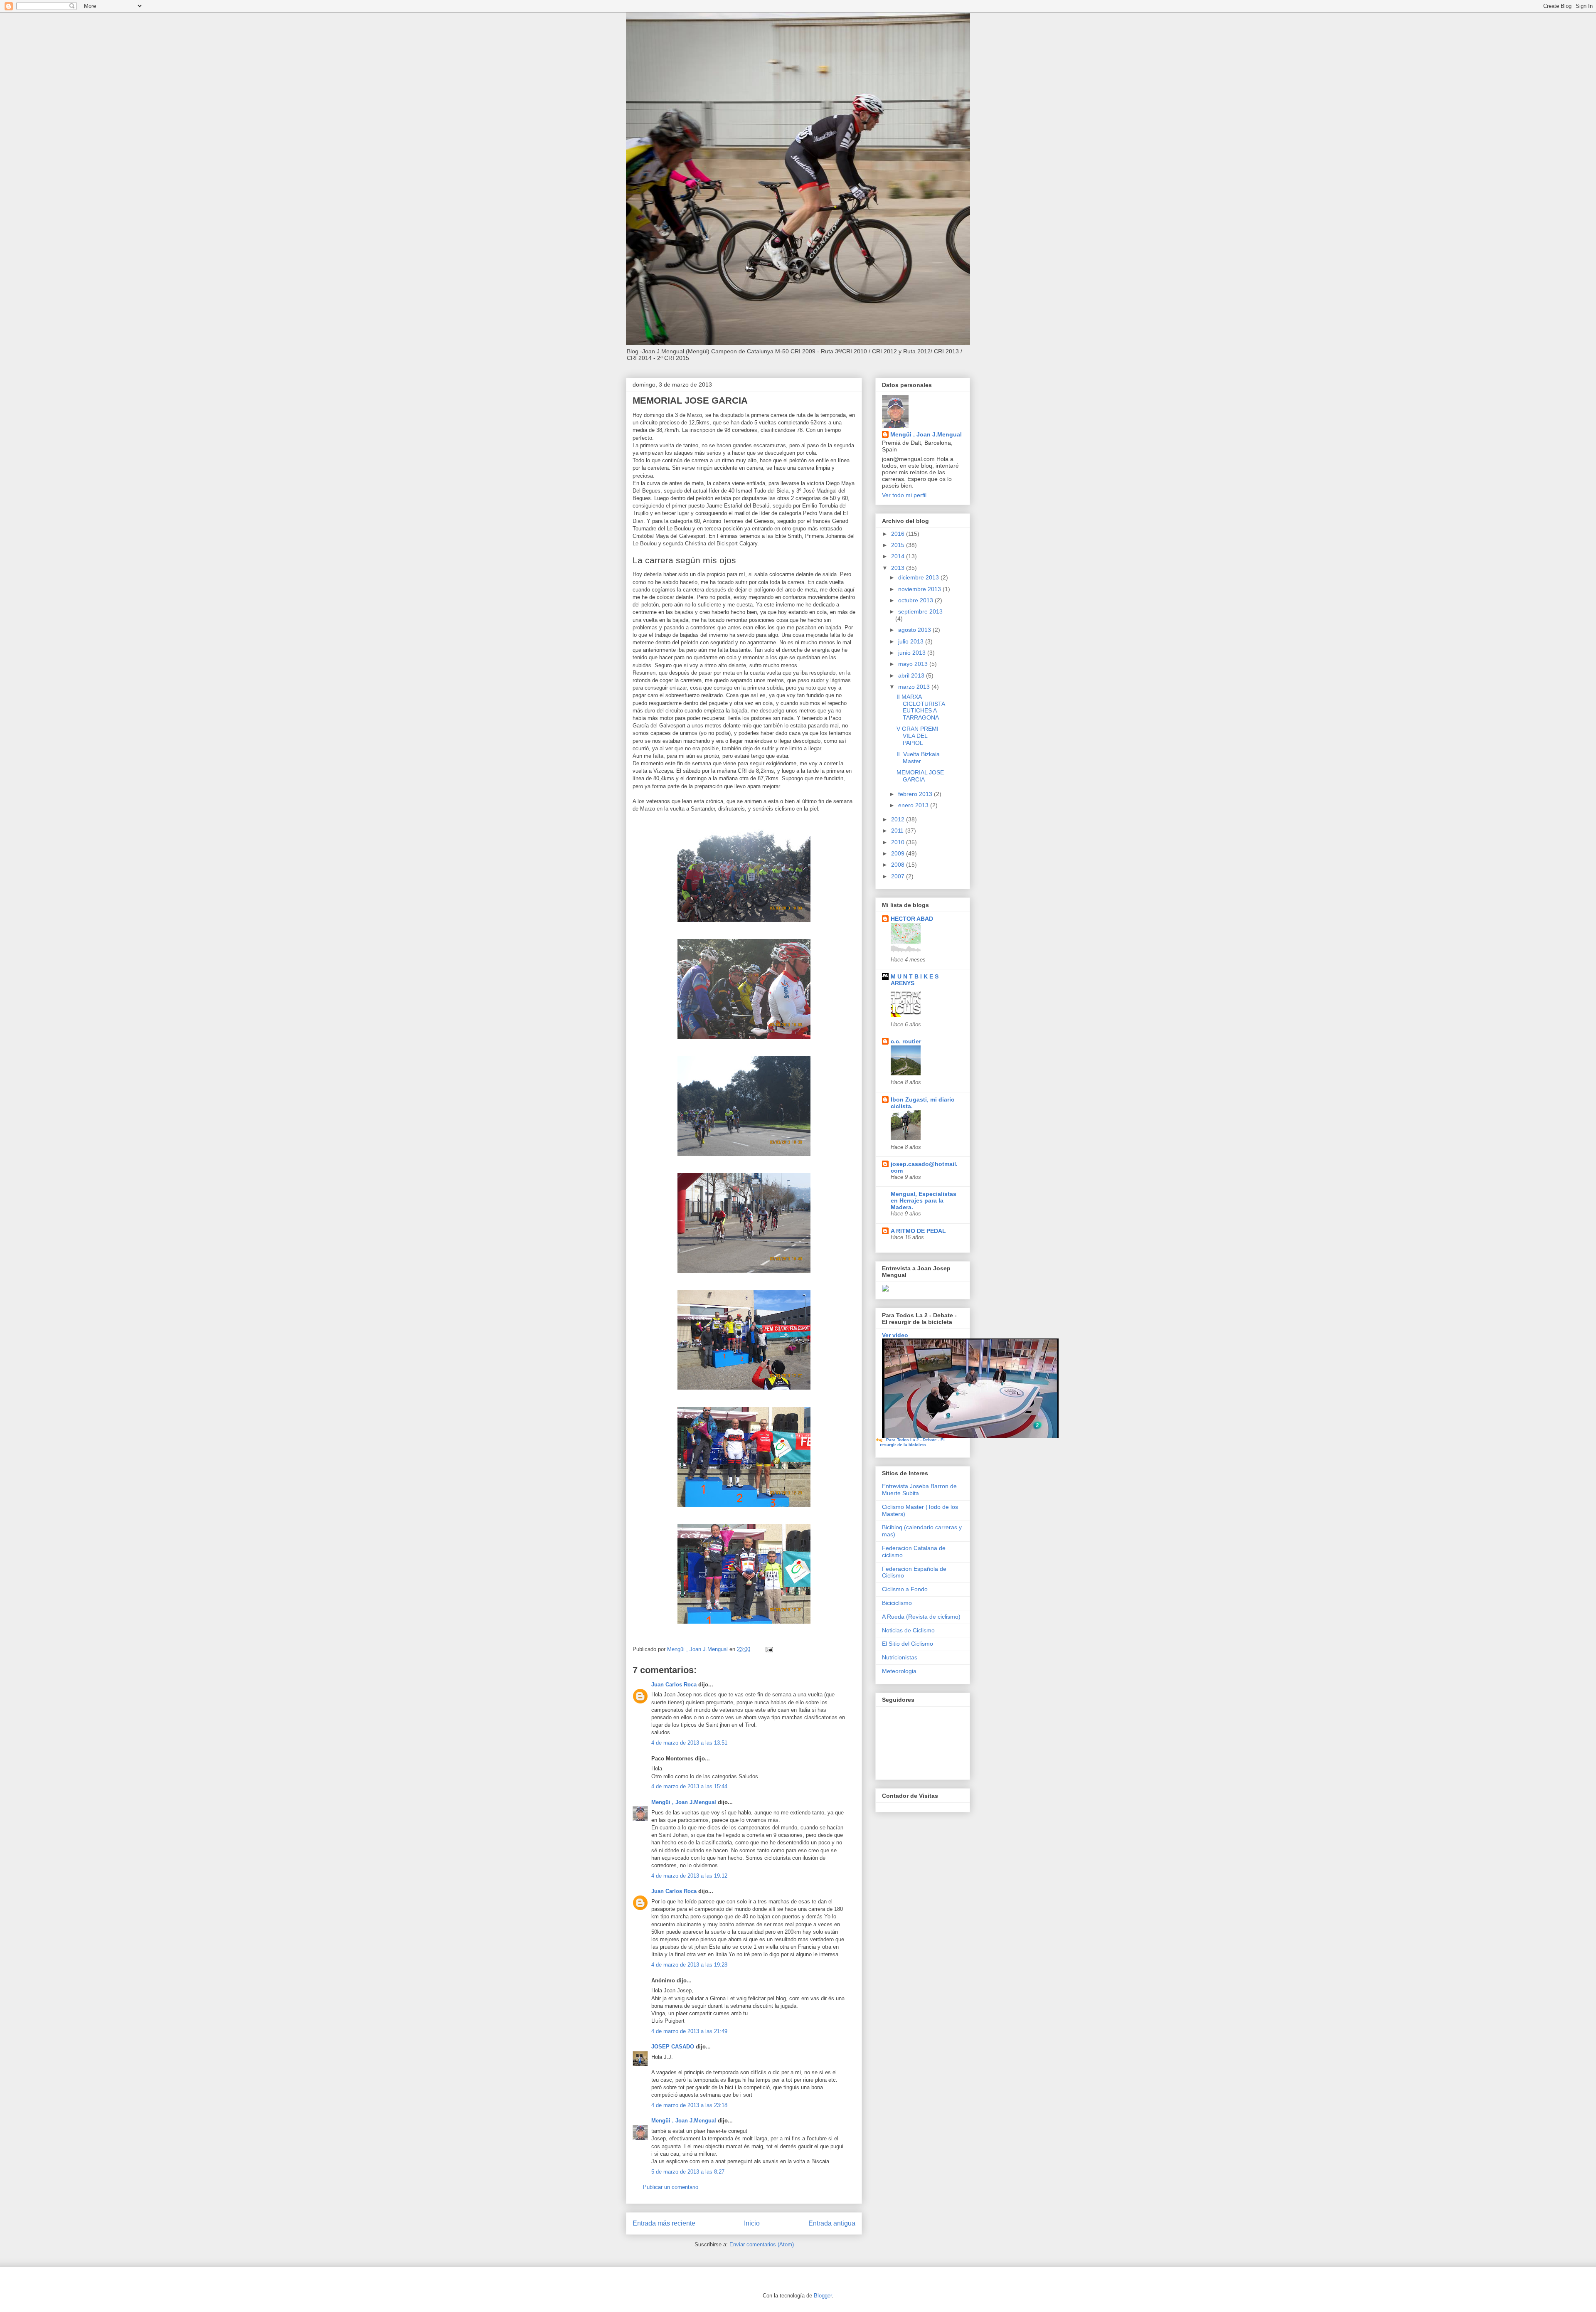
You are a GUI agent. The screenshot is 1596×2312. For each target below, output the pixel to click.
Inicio (752, 2223)
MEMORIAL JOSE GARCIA (920, 776)
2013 (899, 568)
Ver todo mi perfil (904, 495)
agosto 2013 (915, 630)
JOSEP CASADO (673, 2047)
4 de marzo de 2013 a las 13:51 (689, 1743)
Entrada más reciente (664, 2223)
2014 (899, 556)
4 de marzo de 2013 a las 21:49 (689, 2031)
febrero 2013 (916, 794)
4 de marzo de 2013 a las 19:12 (689, 1876)
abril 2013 (912, 675)
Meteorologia (899, 1671)
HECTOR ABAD (912, 919)
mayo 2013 (914, 664)
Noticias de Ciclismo (908, 1630)
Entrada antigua (832, 2223)
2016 (899, 534)
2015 (899, 545)
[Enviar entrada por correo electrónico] (769, 1649)
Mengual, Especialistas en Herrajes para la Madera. (924, 1200)
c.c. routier (906, 1041)
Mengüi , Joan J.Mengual (684, 1802)
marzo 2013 (915, 687)
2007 (899, 876)
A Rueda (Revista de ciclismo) (921, 1617)
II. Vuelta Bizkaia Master (918, 758)
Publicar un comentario (671, 2187)
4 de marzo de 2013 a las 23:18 (689, 2105)
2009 (899, 853)
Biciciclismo (897, 1603)
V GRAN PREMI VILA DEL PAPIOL (917, 736)
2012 (899, 819)
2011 (898, 831)
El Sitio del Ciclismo (908, 1644)
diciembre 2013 (919, 577)
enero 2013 (914, 805)
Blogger (823, 2296)
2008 (899, 865)
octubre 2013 (916, 600)
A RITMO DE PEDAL (918, 1231)
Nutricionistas (900, 1657)
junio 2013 (913, 653)
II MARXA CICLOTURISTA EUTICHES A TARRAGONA (921, 707)
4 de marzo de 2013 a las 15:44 (689, 1786)
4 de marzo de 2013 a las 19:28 (689, 1965)
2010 (899, 842)
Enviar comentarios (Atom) (762, 2244)
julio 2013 (912, 641)
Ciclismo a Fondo (905, 1589)
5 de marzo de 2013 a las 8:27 (688, 2172)
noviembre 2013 (920, 589)
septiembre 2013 (920, 611)
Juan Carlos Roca (674, 1685)
